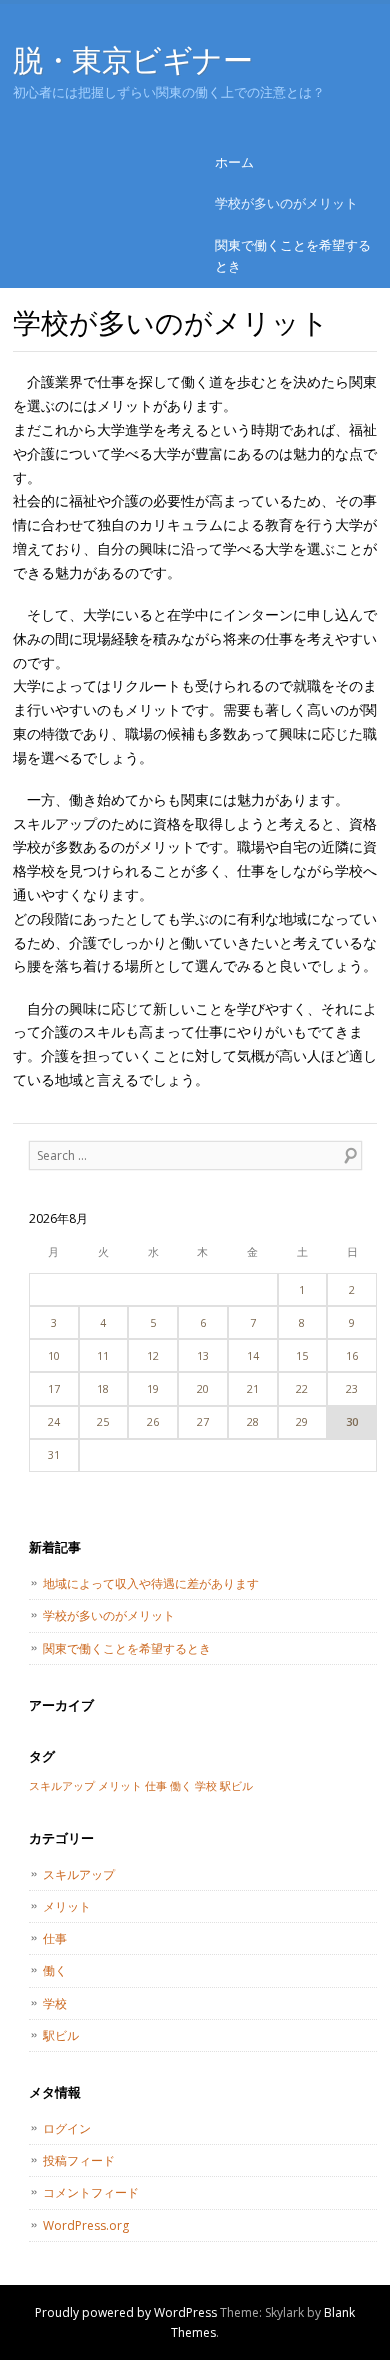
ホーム (234, 162)
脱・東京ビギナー (132, 59)
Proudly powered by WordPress (126, 2312)
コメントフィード (91, 2192)
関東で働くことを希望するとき (293, 255)
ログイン (67, 2128)
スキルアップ (62, 1786)
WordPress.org (86, 2225)
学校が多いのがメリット (286, 203)
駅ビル (236, 1786)
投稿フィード (79, 2160)
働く (181, 1786)
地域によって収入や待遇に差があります (151, 1583)
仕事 (156, 1786)
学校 (206, 1786)
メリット (120, 1786)
